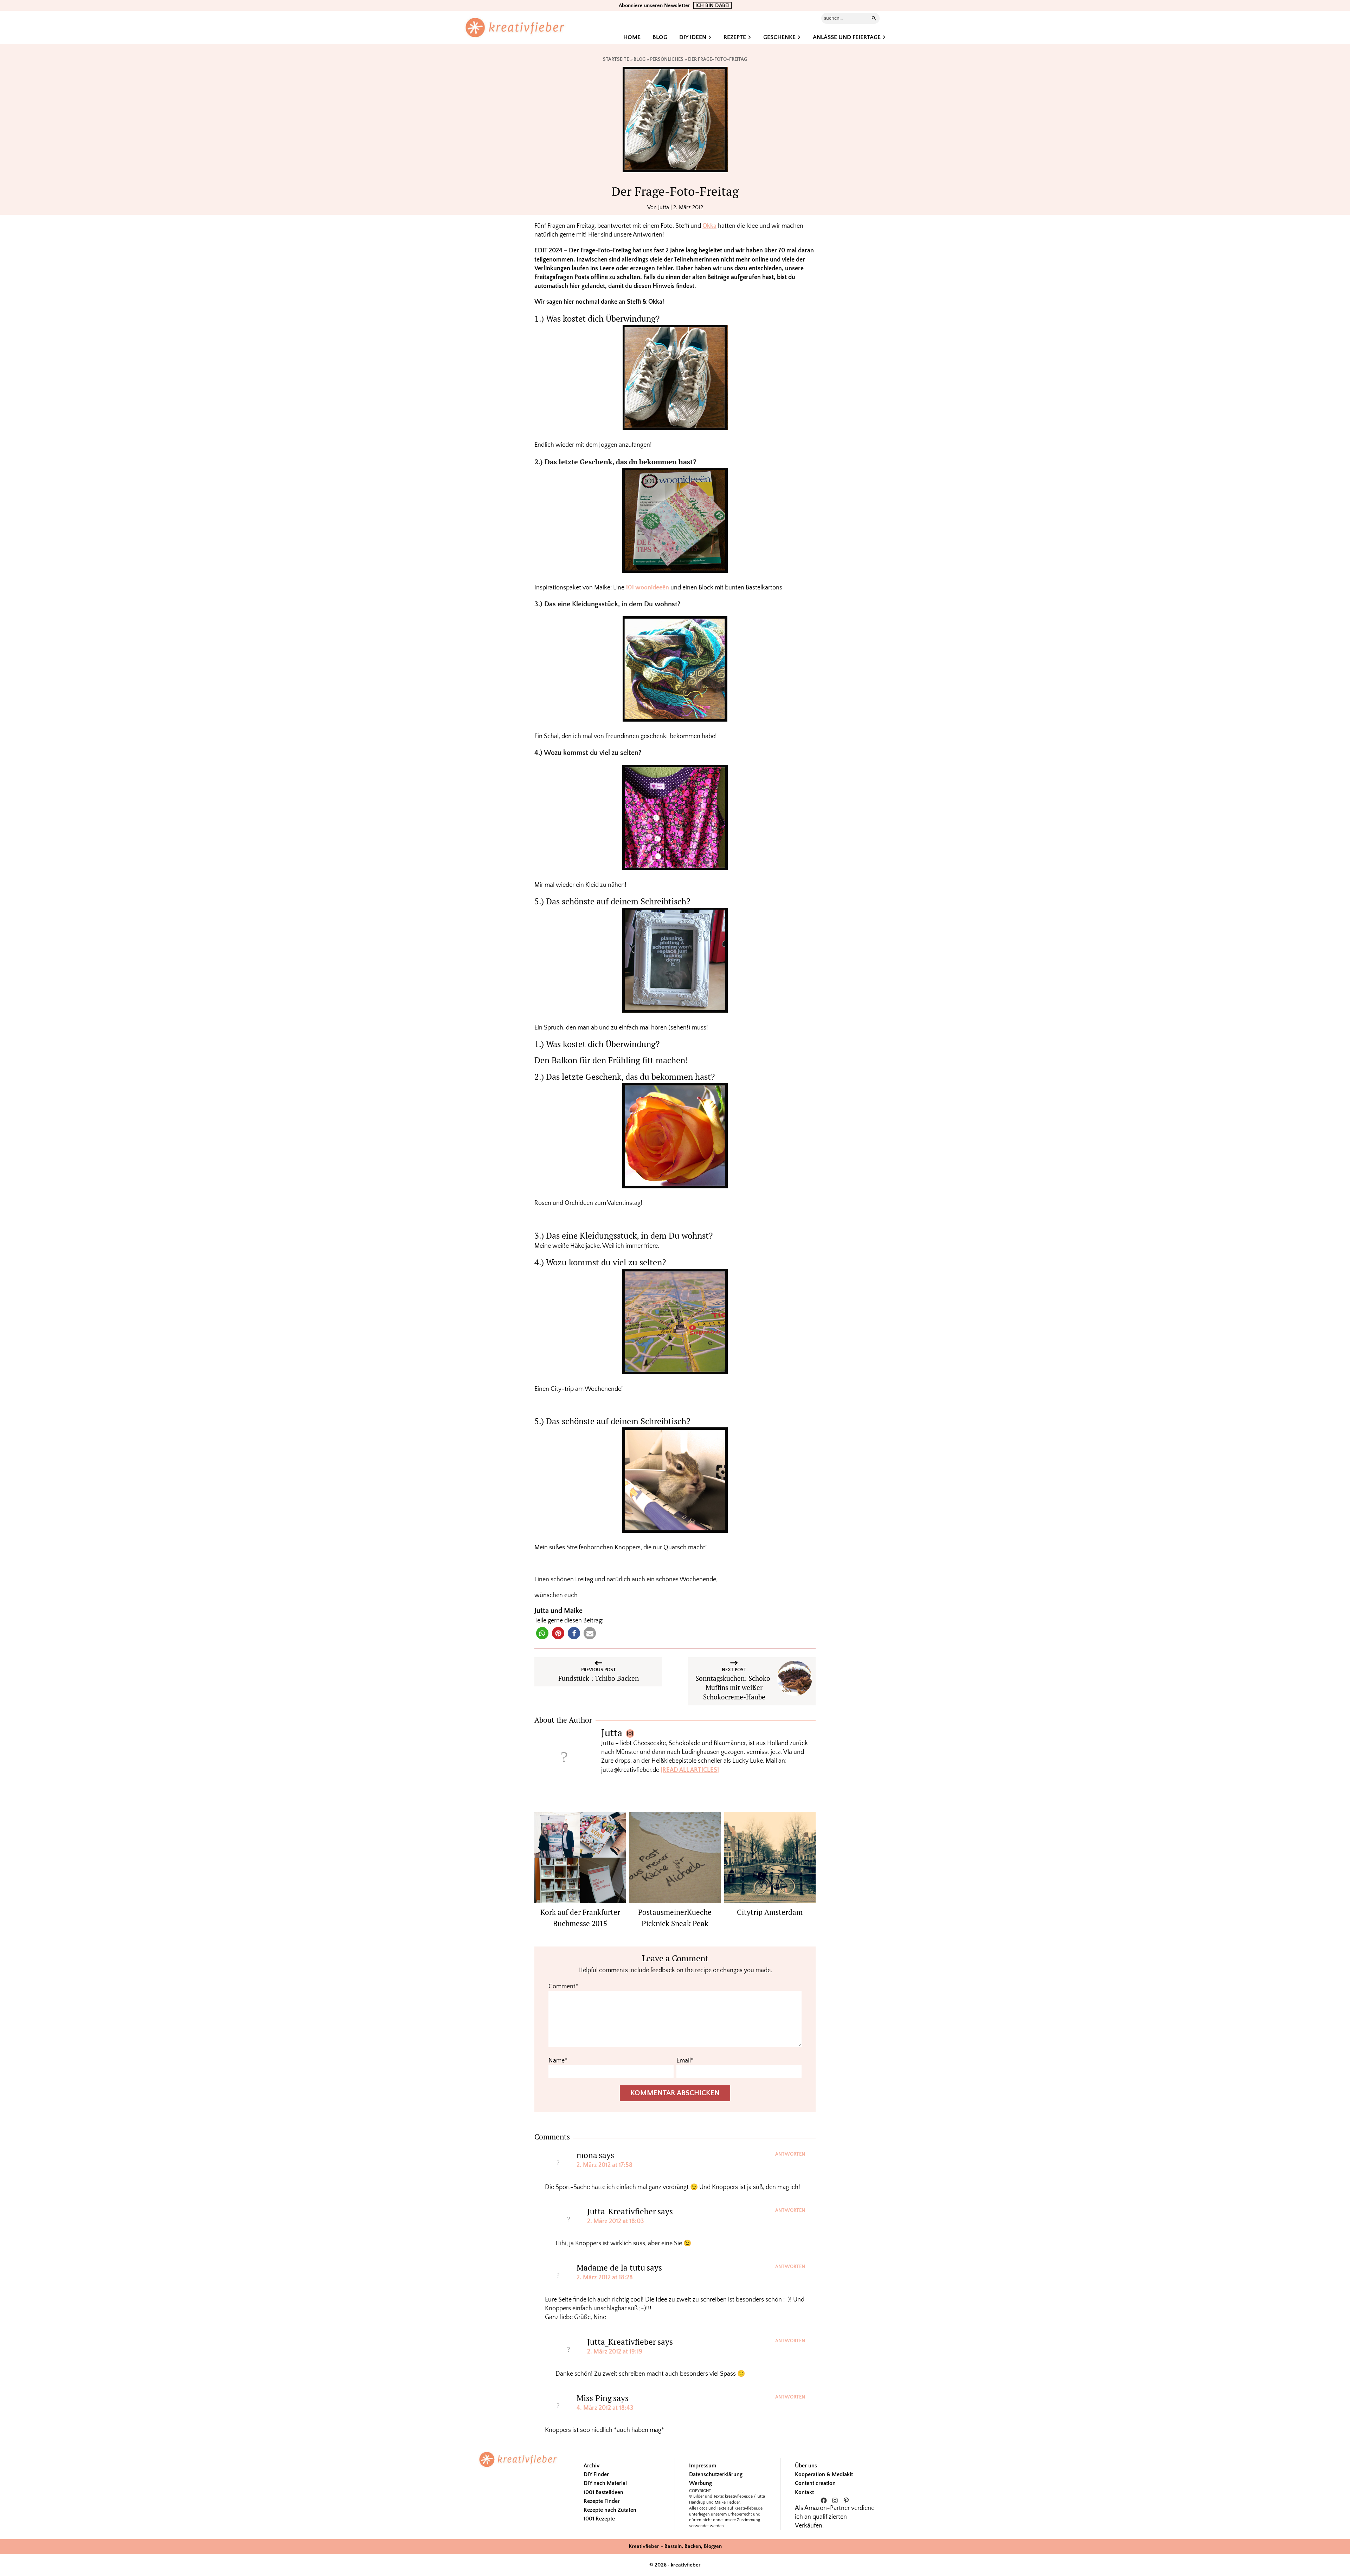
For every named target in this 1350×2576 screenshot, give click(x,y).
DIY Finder (596, 2474)
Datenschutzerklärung (716, 2474)
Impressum (703, 2466)
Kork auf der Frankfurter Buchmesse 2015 (580, 1918)
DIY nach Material (605, 2483)
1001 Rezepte (599, 2519)
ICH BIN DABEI (712, 5)
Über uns (806, 2466)
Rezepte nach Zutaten (610, 2510)
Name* (558, 2061)
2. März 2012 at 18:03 (616, 2221)
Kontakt (804, 2492)
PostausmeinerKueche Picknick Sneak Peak (675, 1918)
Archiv (592, 2466)
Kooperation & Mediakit (824, 2474)
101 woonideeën (647, 588)
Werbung (700, 2483)
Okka (709, 226)
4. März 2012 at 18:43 (605, 2408)
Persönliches (667, 59)
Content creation (815, 2483)
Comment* (563, 1987)
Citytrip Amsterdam (770, 1912)
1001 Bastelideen (603, 2492)
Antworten (790, 2154)
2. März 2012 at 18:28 (605, 2278)
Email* (685, 2061)
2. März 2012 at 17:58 (605, 2165)
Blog (639, 59)
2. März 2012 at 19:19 (615, 2352)
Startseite (616, 59)
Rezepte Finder (602, 2501)
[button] (542, 1633)
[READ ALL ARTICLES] (690, 1770)
